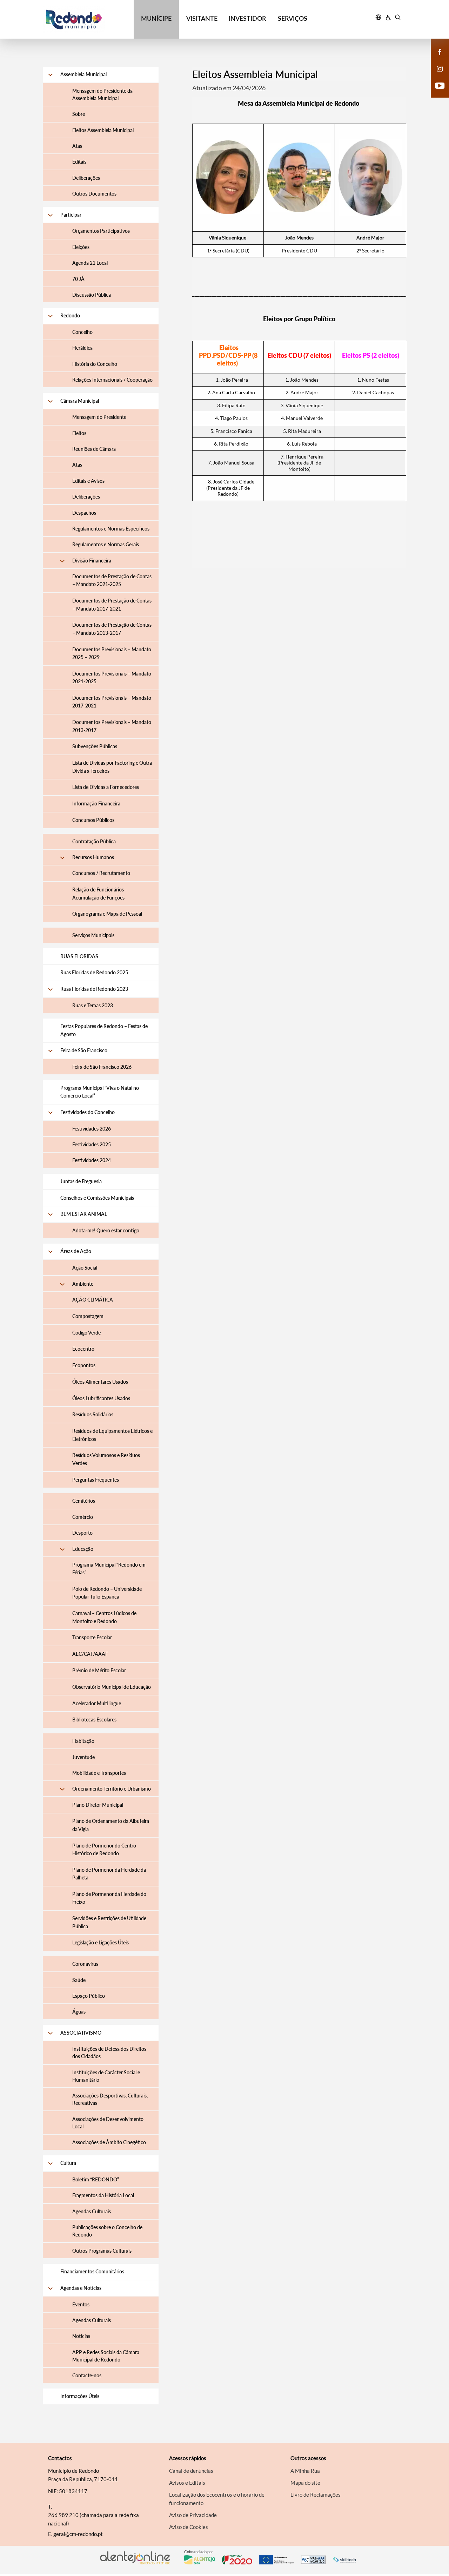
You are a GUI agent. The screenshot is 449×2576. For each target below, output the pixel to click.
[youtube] (440, 85)
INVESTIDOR (247, 18)
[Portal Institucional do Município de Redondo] (88, 19)
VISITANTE (202, 18)
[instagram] (440, 68)
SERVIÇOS (293, 18)
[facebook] (440, 51)
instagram (436, 76)
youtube (436, 93)
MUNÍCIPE (156, 18)
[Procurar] (398, 18)
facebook (436, 59)
